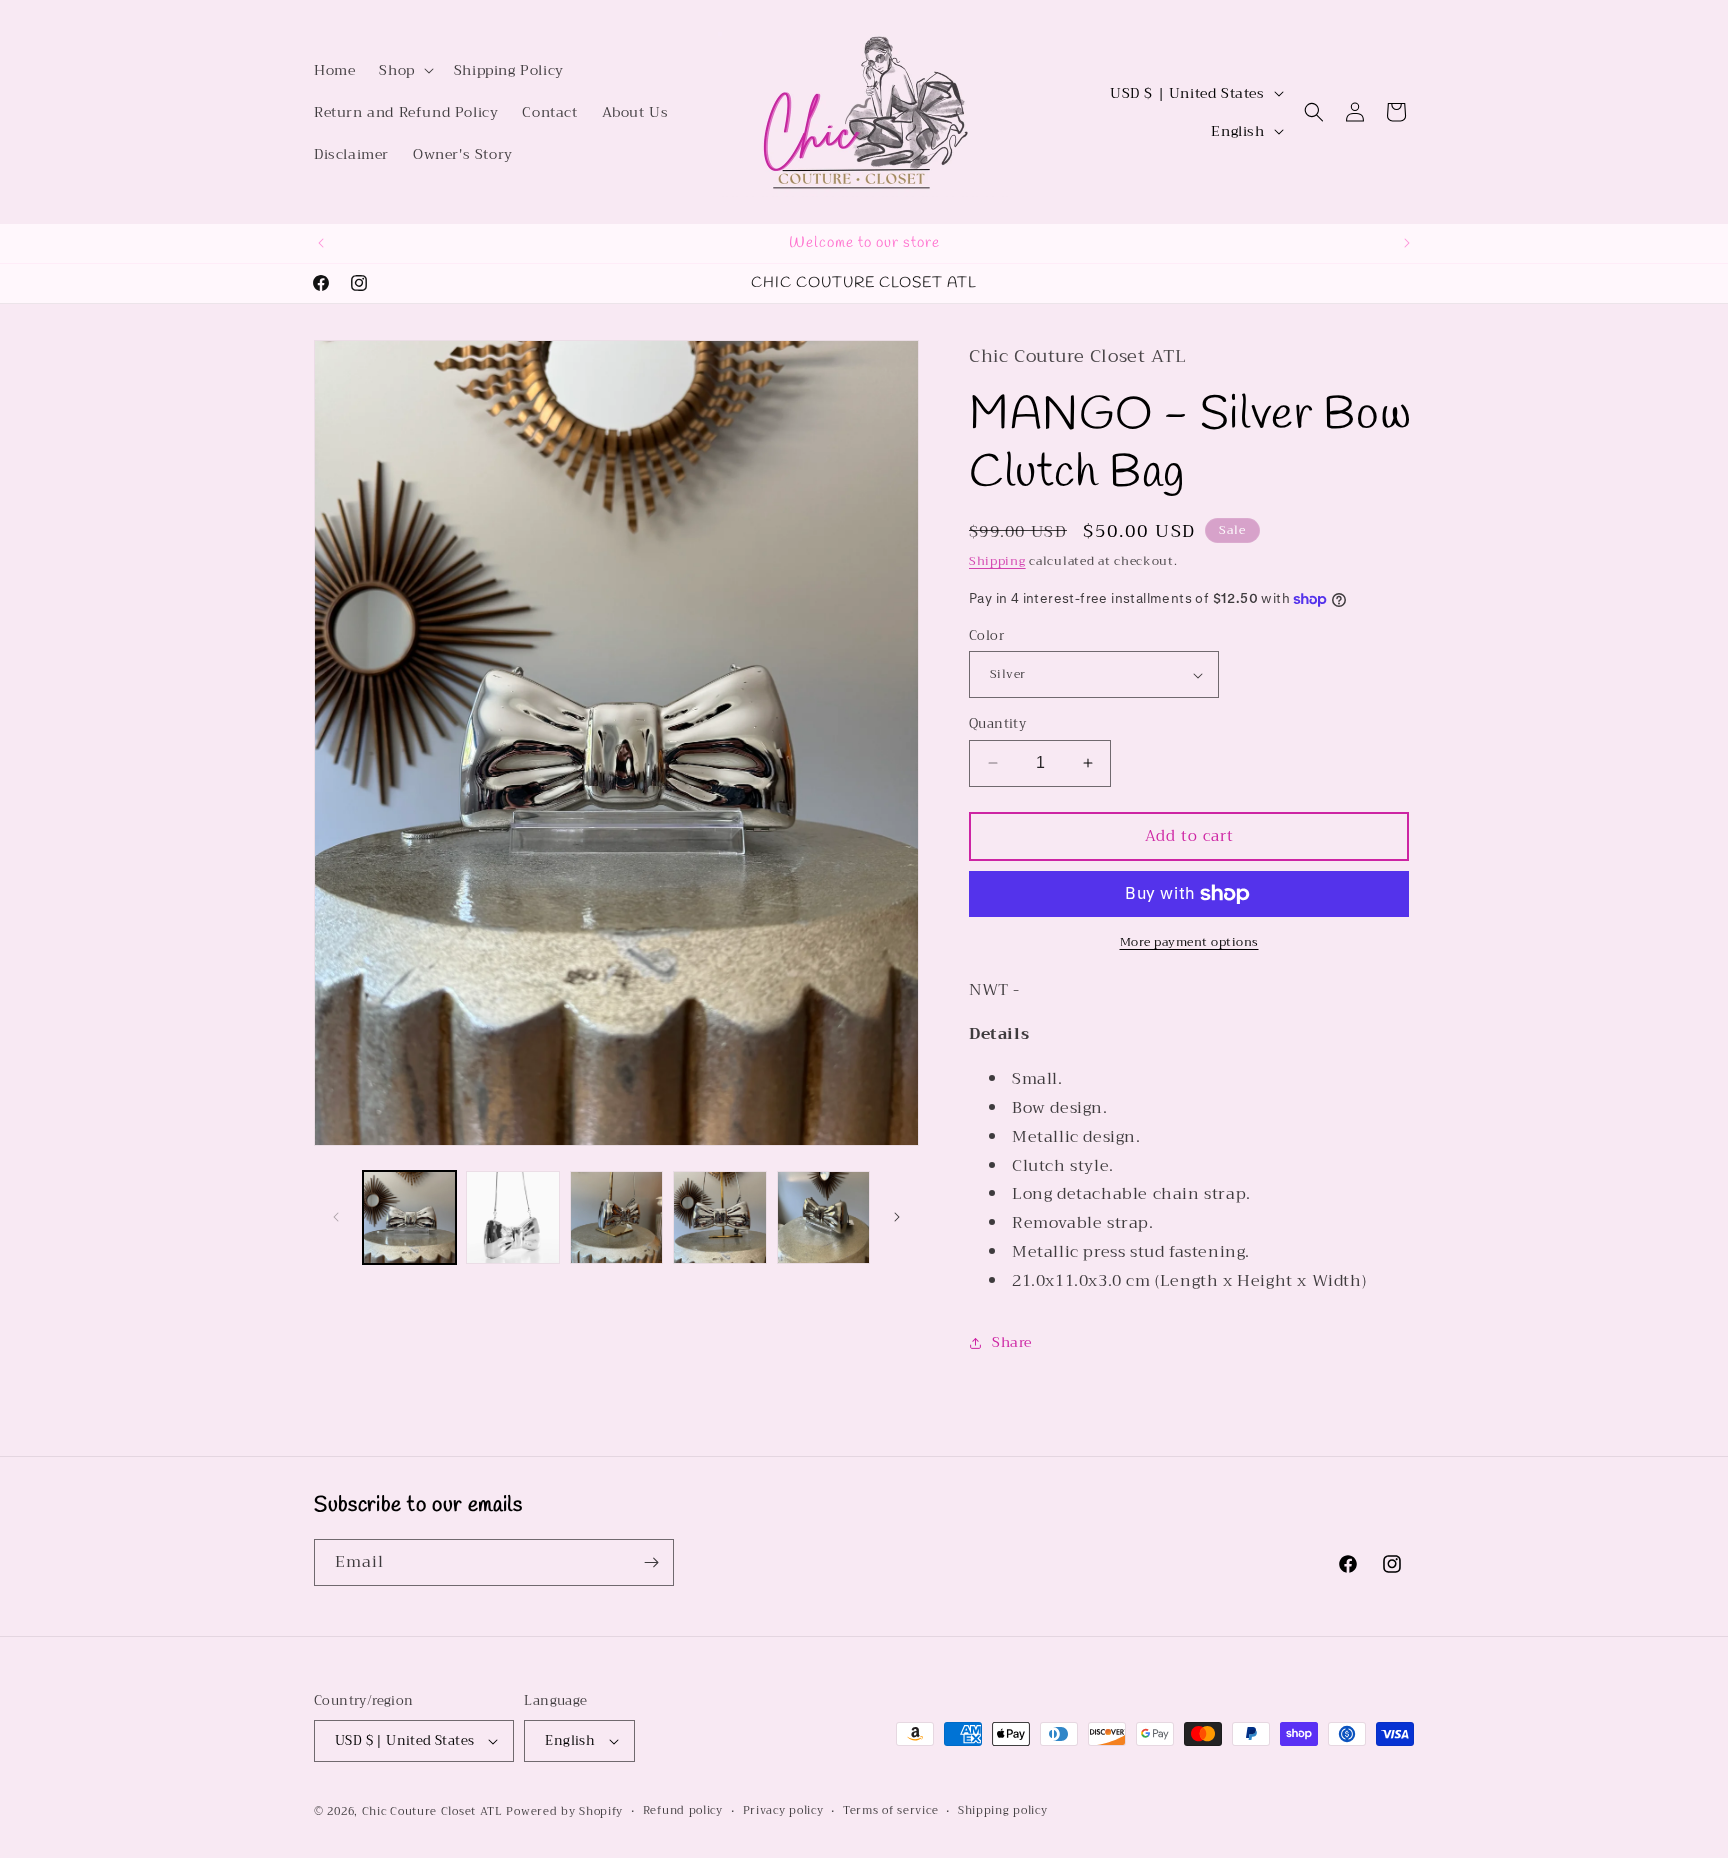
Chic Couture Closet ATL (434, 1811)
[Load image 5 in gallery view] (823, 1217)
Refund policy (683, 1811)
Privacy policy (783, 1811)
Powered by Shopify (564, 1811)
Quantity (997, 724)
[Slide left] (336, 1217)
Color (986, 636)
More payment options (1189, 942)
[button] (404, 70)
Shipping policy (1003, 1811)
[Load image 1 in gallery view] (409, 1217)
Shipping (997, 561)
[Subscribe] (651, 1562)
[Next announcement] (1407, 243)
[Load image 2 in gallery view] (512, 1217)
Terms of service (890, 1811)
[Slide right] (897, 1217)
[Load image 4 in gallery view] (719, 1217)
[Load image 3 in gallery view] (616, 1217)
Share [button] (1012, 1342)
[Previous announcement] (321, 243)
